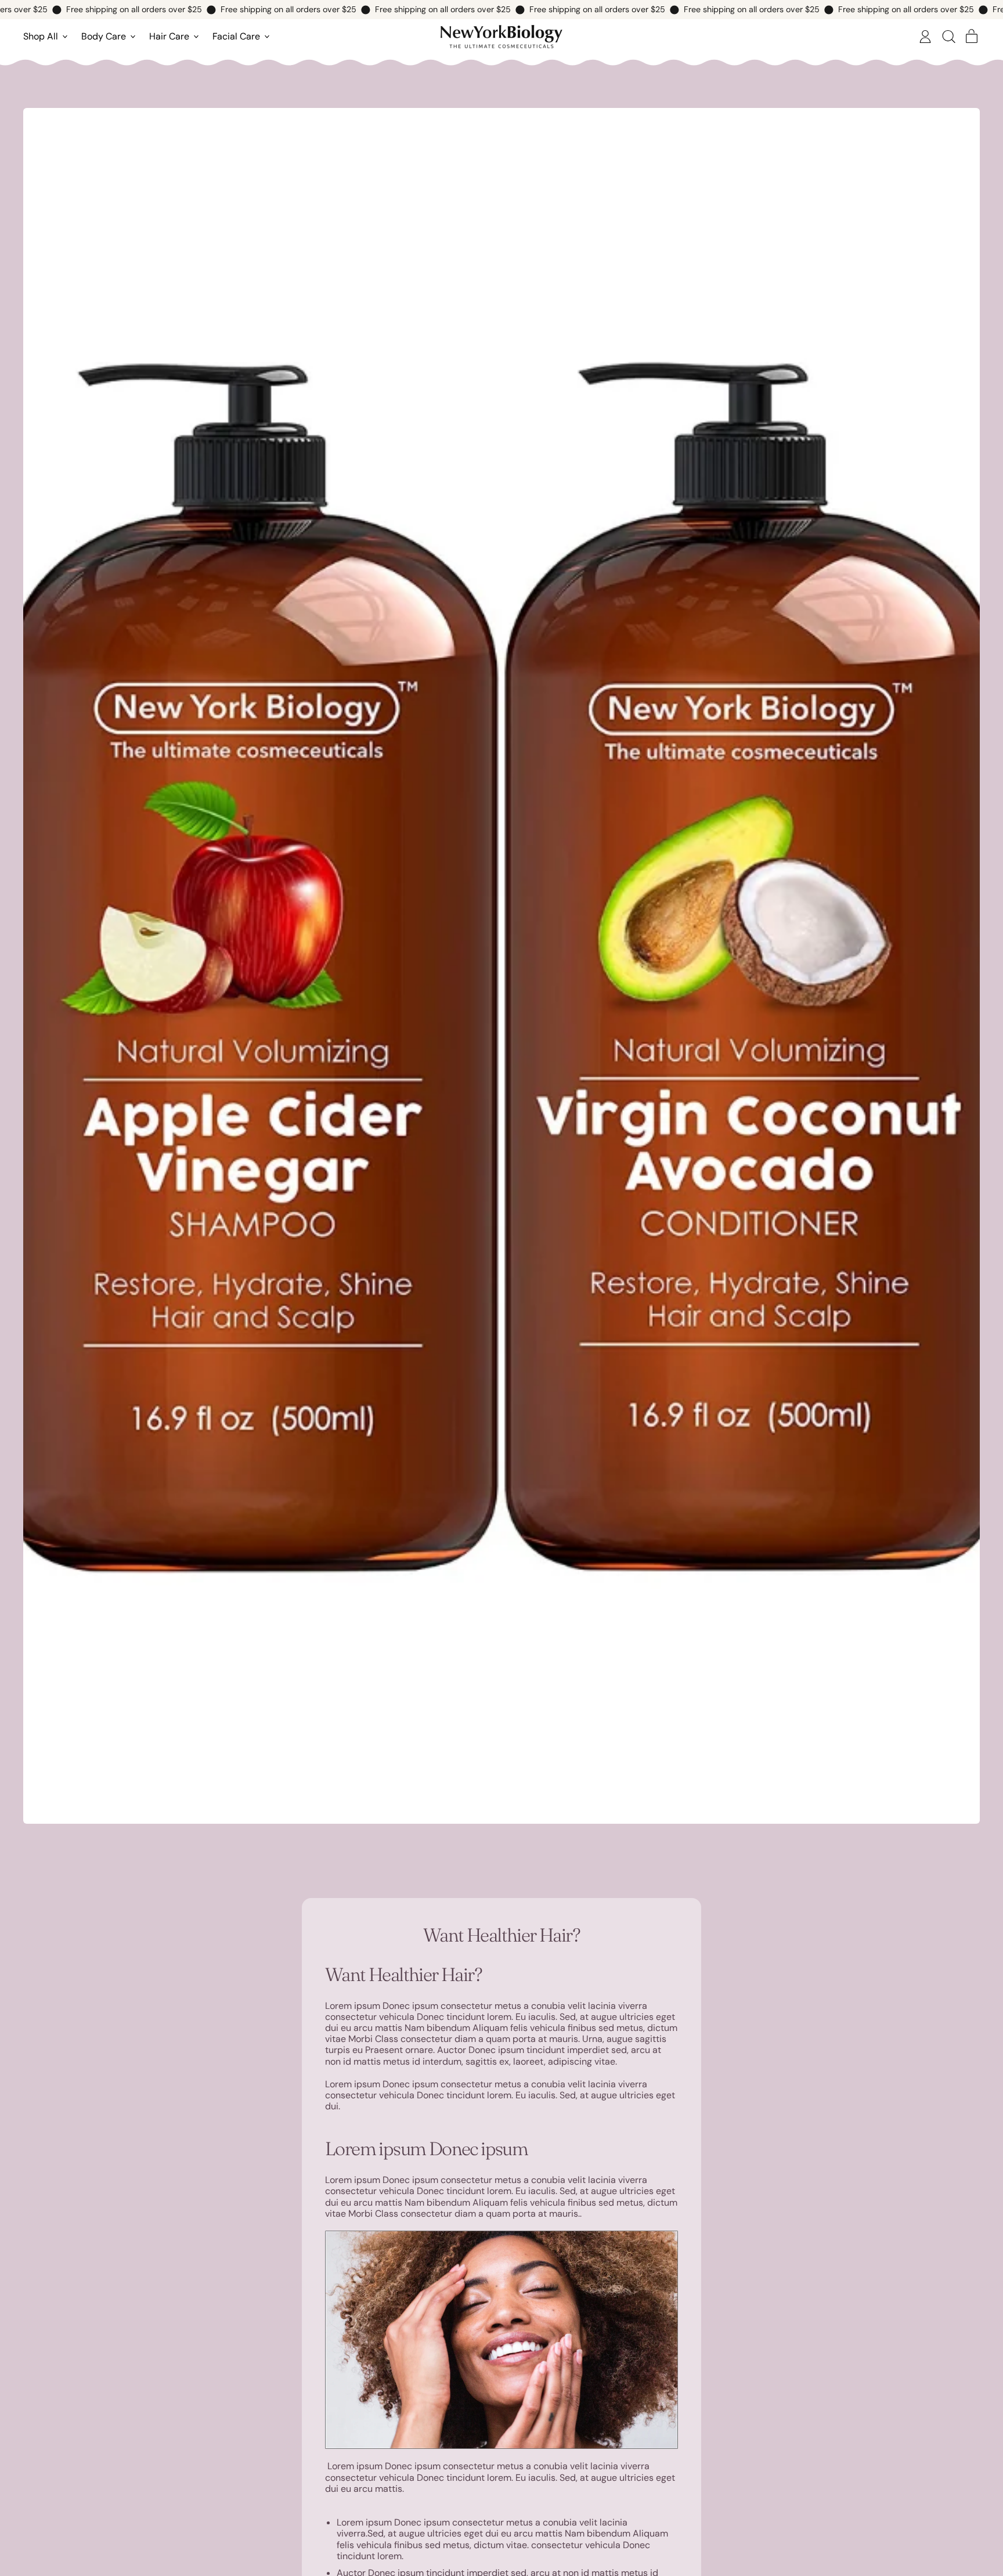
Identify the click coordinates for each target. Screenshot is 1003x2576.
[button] (948, 37)
